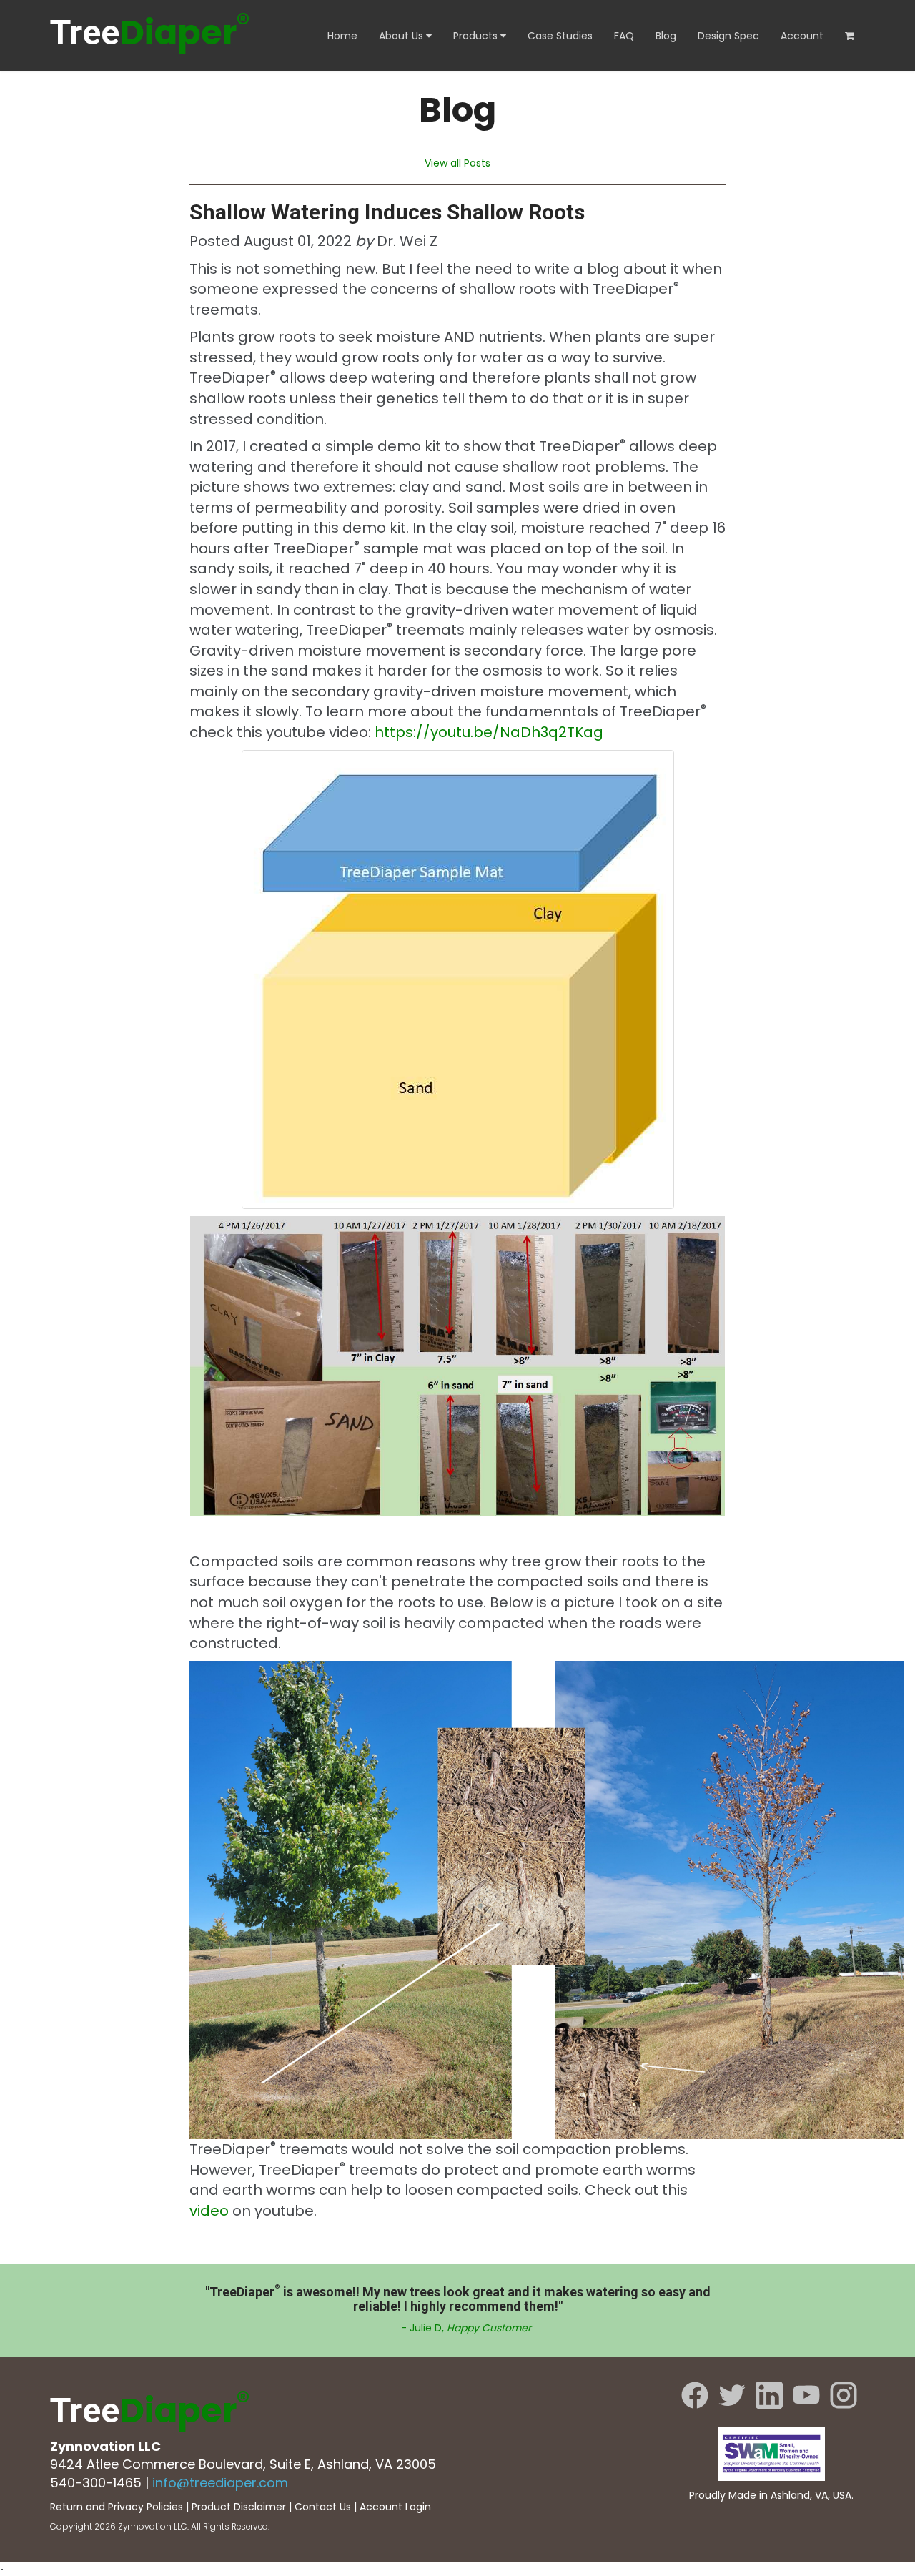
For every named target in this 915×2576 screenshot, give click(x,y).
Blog (666, 36)
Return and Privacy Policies (117, 2507)
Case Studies (560, 36)
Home (342, 36)
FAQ (624, 36)
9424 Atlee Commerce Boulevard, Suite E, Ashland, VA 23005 (243, 2464)
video (209, 2211)
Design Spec (728, 36)
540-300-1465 (96, 2483)
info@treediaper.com (220, 2483)
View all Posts (457, 163)
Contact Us (323, 2507)
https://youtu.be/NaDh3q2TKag (489, 732)
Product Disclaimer (239, 2507)
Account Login (395, 2507)
